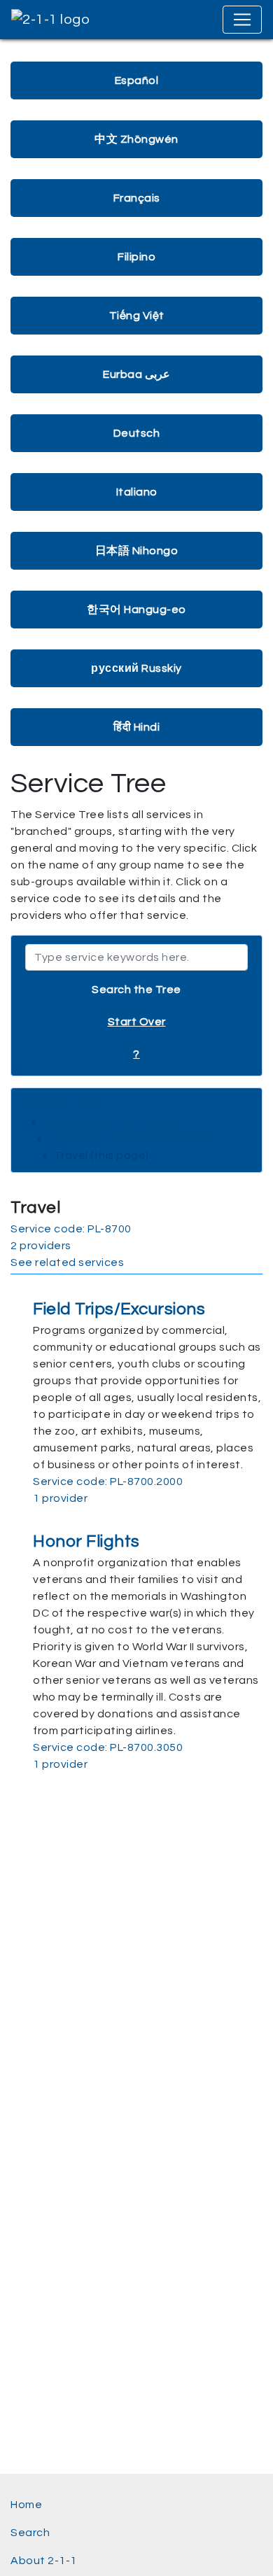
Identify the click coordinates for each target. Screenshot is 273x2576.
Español (137, 80)
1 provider (60, 1498)
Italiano (137, 492)
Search (30, 2533)
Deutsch (137, 433)
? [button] (136, 1054)
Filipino (136, 257)
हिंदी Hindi (136, 727)
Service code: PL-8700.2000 (108, 1481)
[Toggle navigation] (242, 20)
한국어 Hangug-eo (136, 610)
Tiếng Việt (137, 316)
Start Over (137, 1022)
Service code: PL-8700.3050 (108, 1747)
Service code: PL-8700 (71, 1229)
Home (26, 2505)
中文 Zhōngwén (136, 139)
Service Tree (60, 1105)
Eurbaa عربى (136, 374)
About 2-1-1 (44, 2561)
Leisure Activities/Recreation (128, 1139)
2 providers (41, 1246)
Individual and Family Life (110, 1122)
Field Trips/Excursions (119, 1309)
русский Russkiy (136, 668)
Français (137, 198)
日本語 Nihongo (137, 551)
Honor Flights (86, 1541)
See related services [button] (67, 1262)
